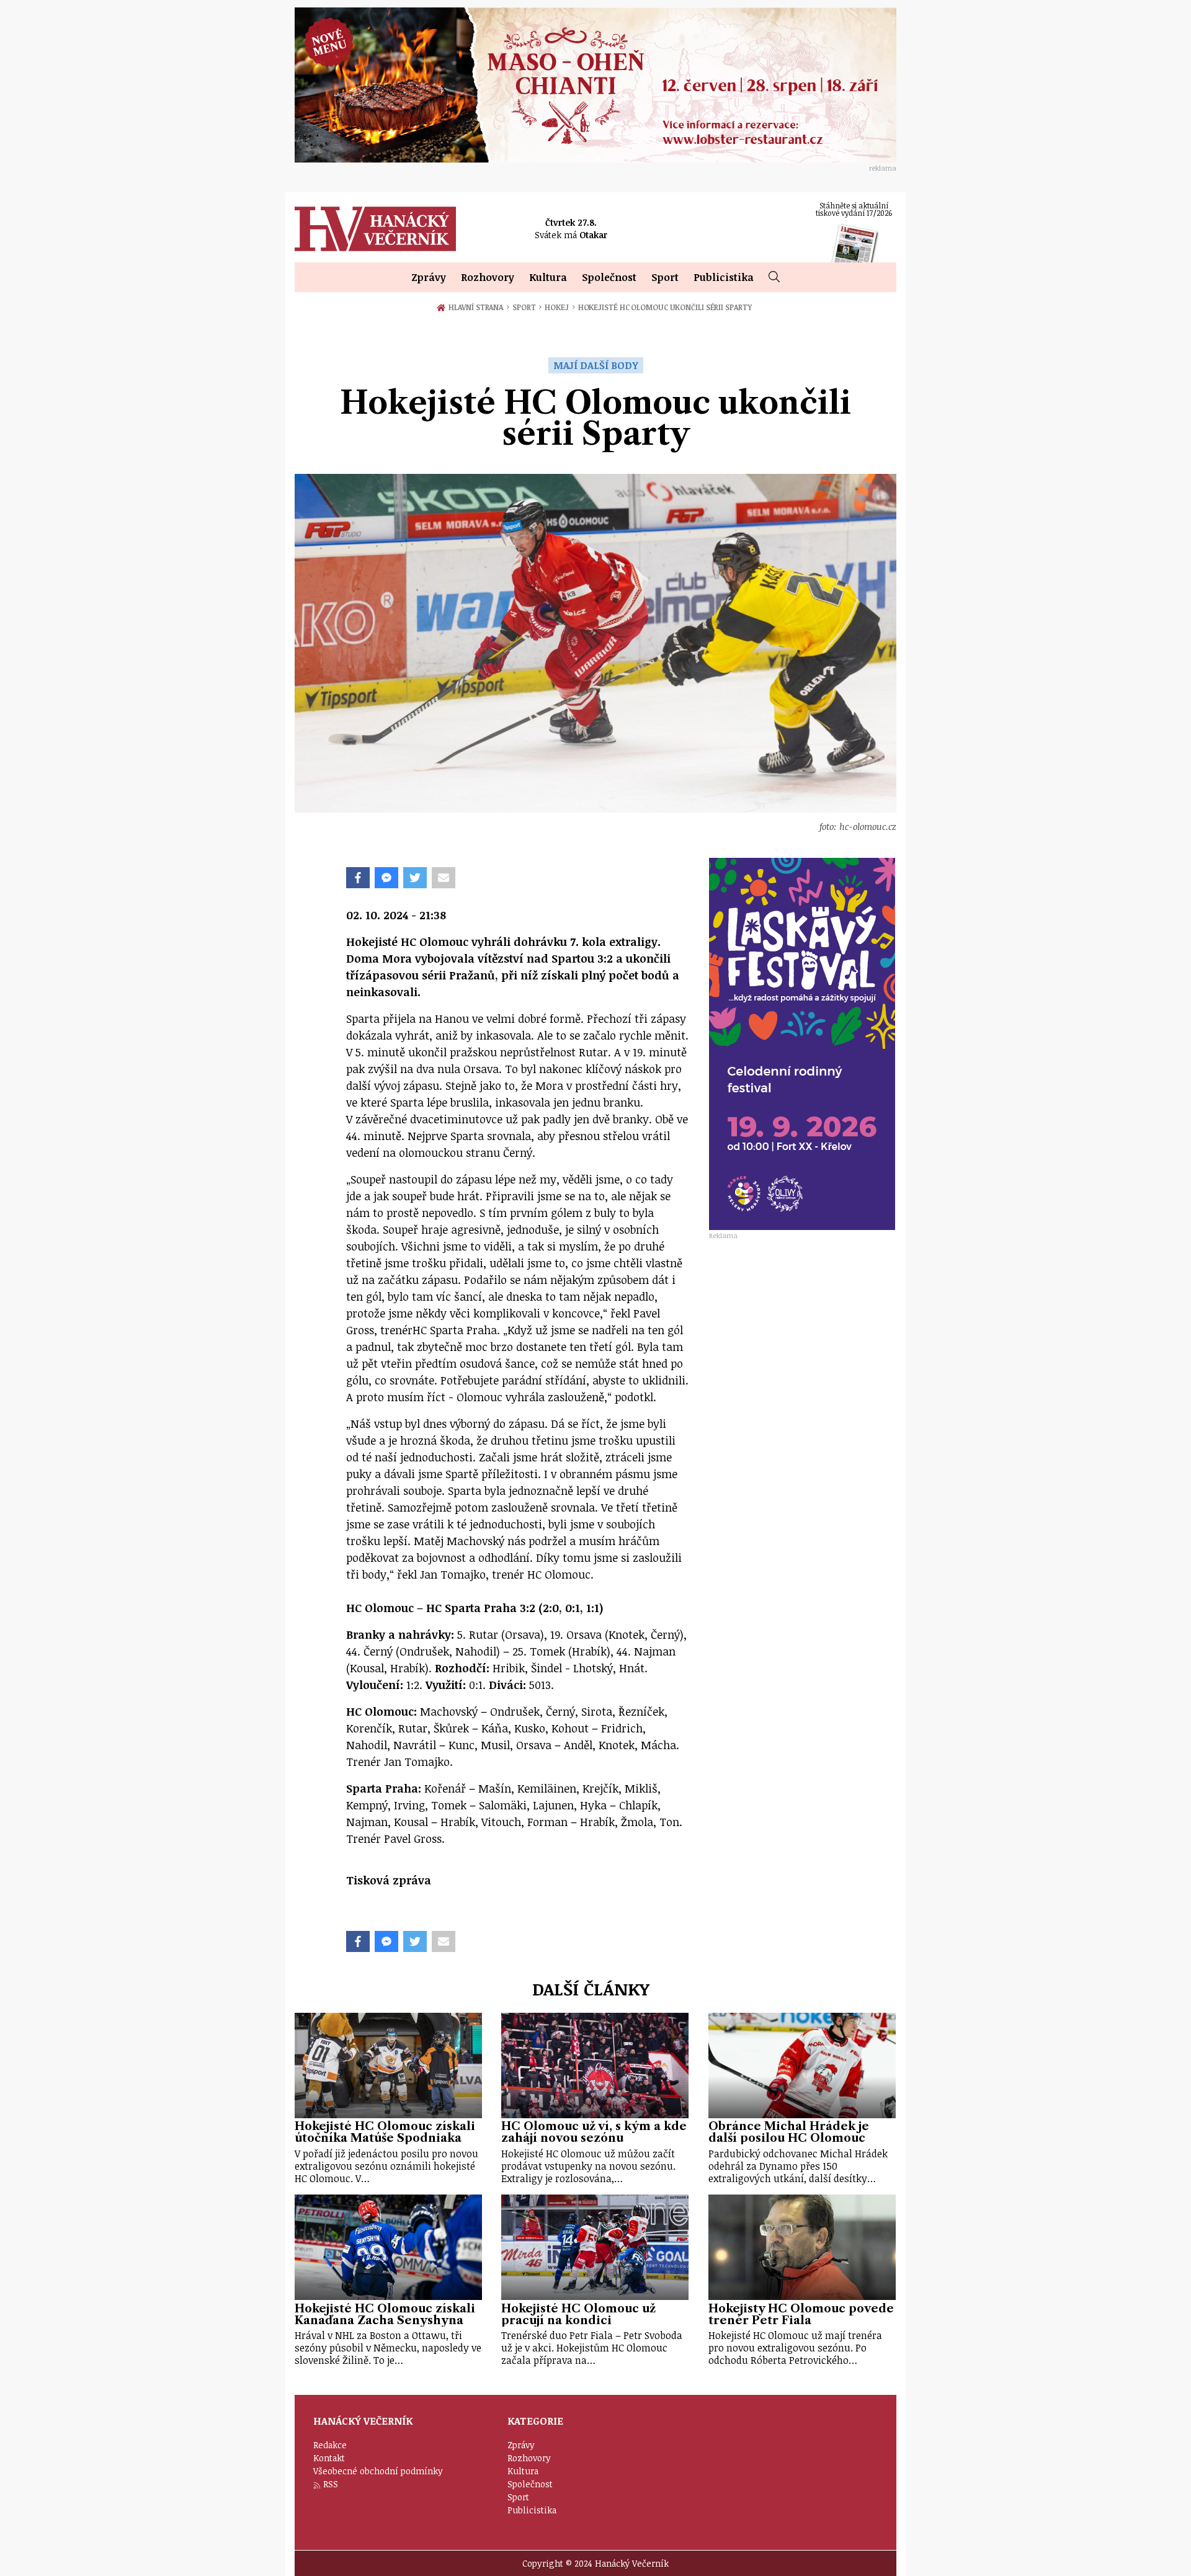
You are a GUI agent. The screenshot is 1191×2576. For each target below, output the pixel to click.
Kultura (548, 277)
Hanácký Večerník (375, 229)
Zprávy (429, 277)
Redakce (330, 2445)
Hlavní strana (478, 307)
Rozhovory (488, 277)
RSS (331, 2484)
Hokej (560, 307)
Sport (665, 277)
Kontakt (329, 2458)
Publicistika (724, 277)
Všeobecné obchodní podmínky (378, 2471)
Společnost (609, 277)
